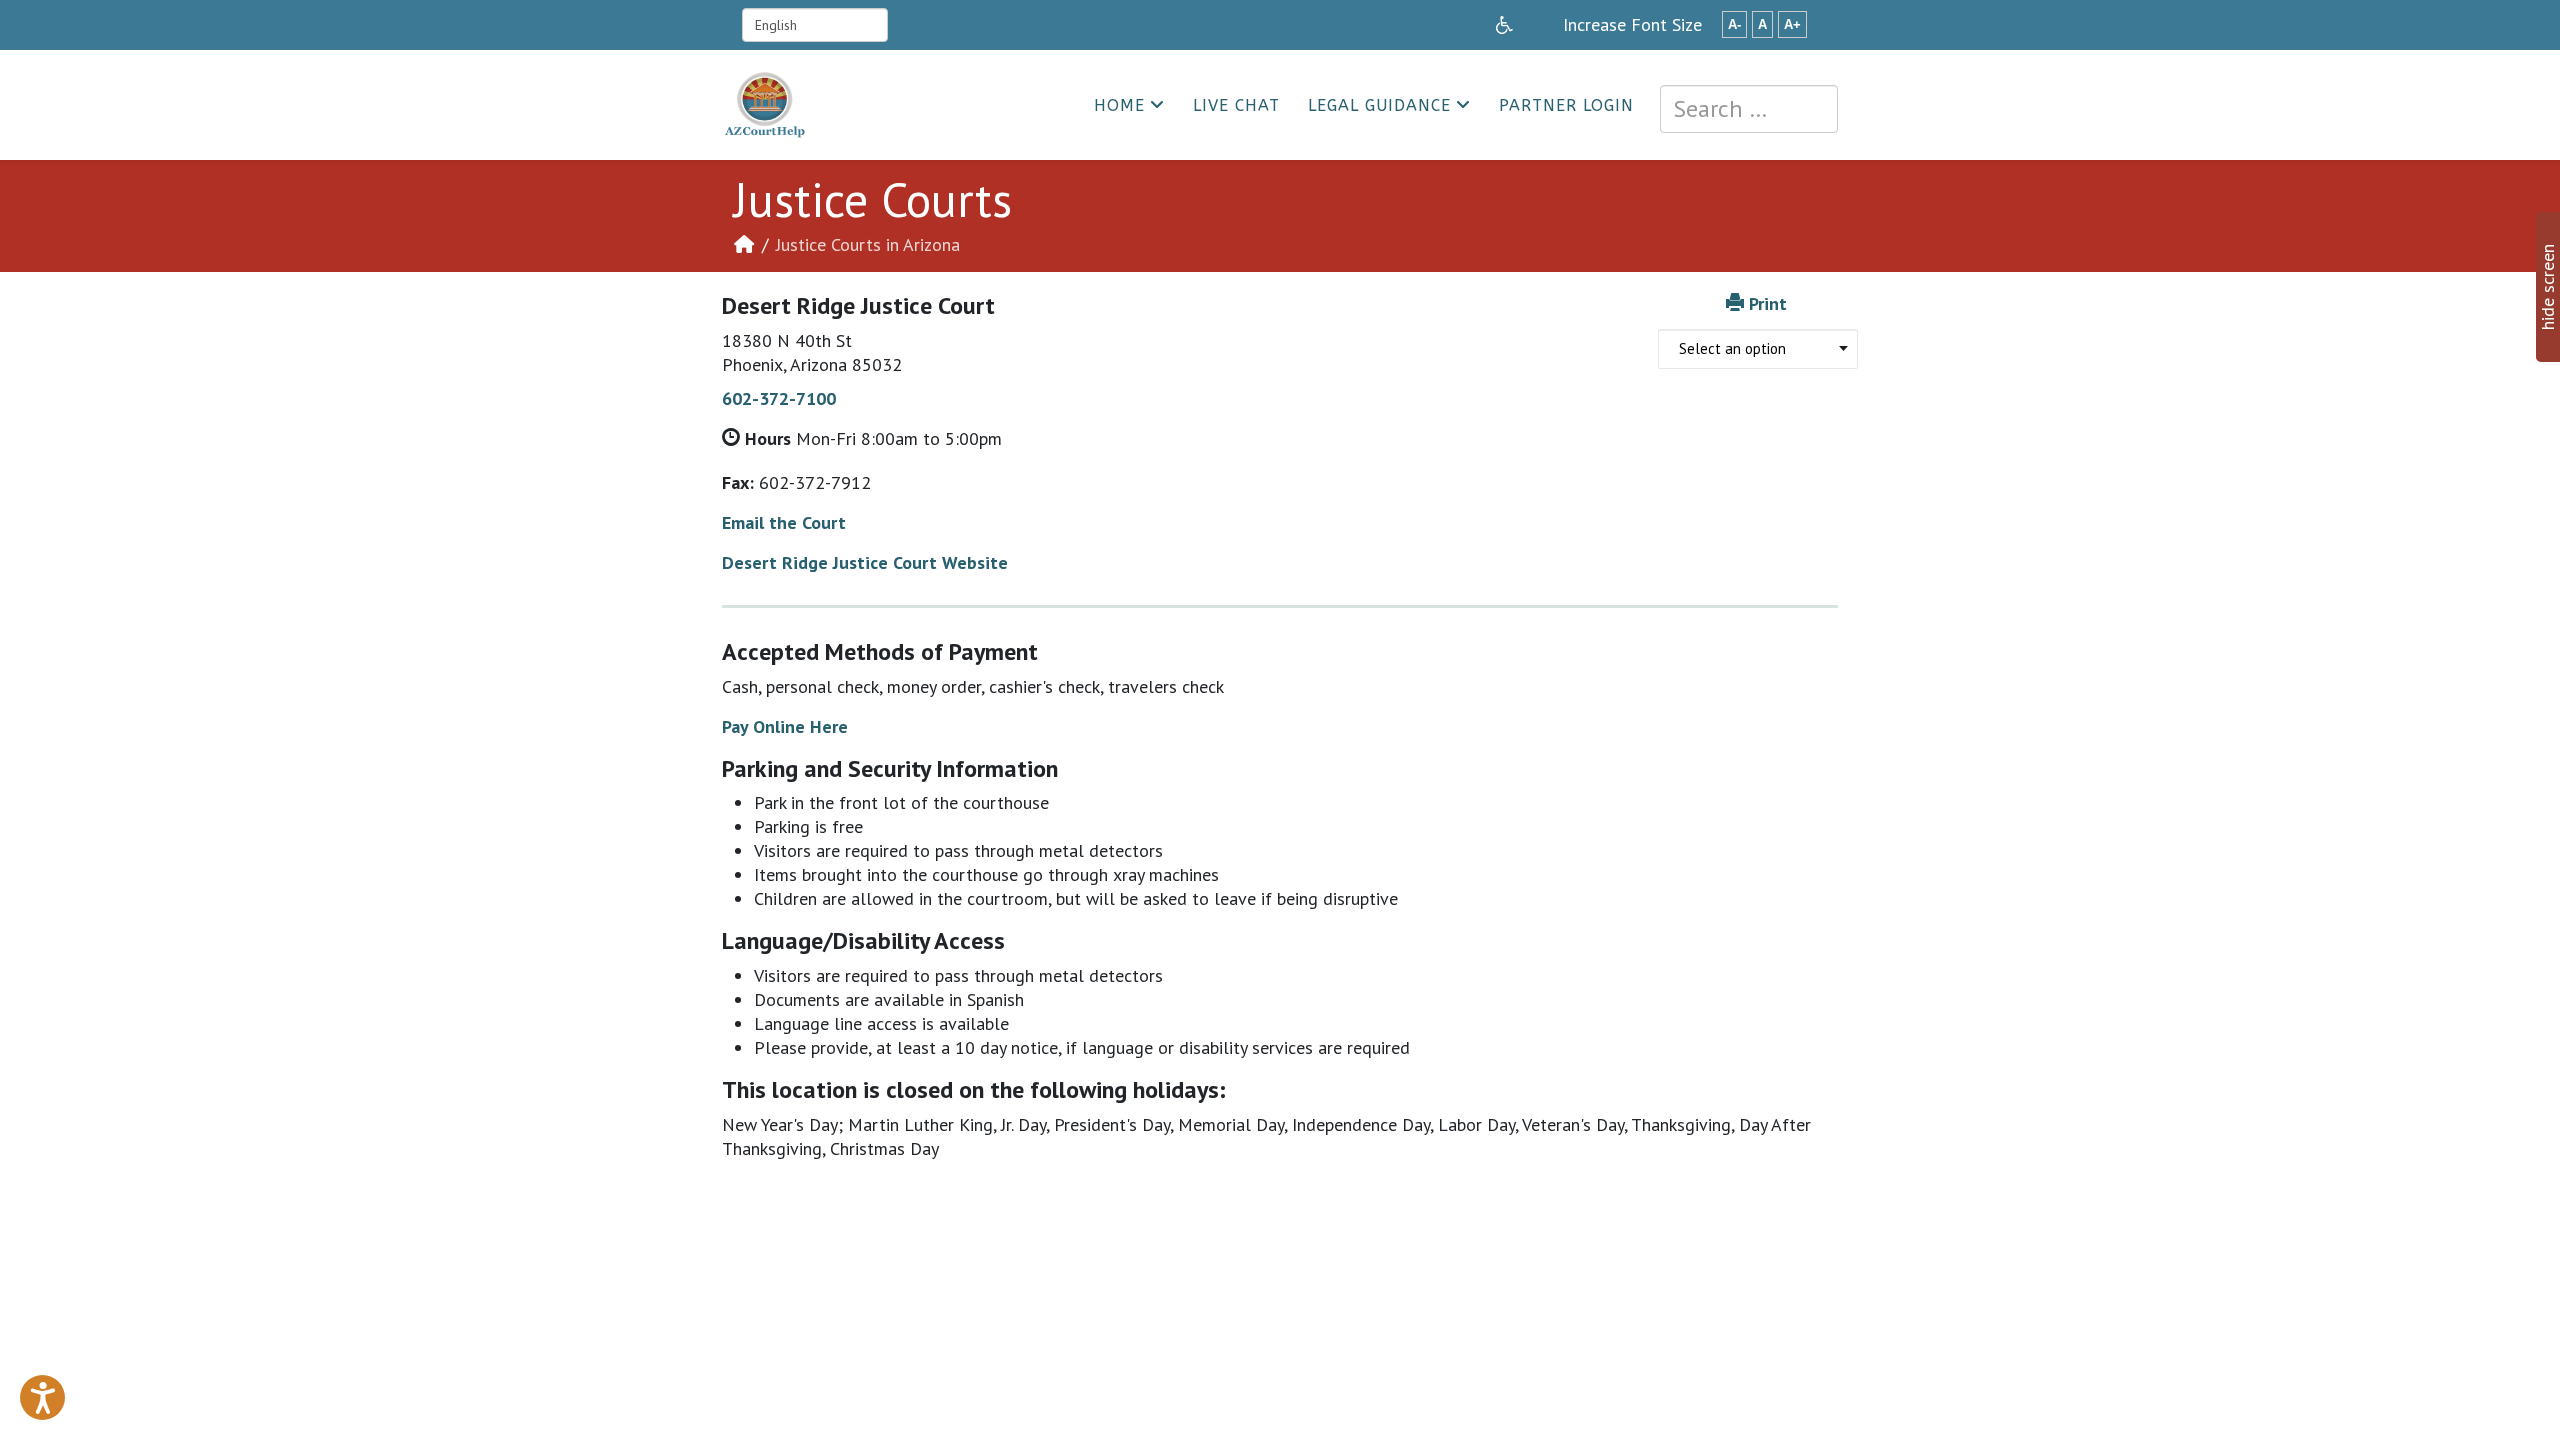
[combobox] (1749, 109)
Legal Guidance (1379, 105)
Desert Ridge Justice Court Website (865, 562)
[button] (42, 1397)
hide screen (2547, 287)
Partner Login (1566, 105)
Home (1119, 105)
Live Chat (1236, 105)
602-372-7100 (779, 398)
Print (1768, 303)
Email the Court (784, 522)
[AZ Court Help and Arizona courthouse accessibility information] (1504, 25)
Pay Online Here (785, 726)
